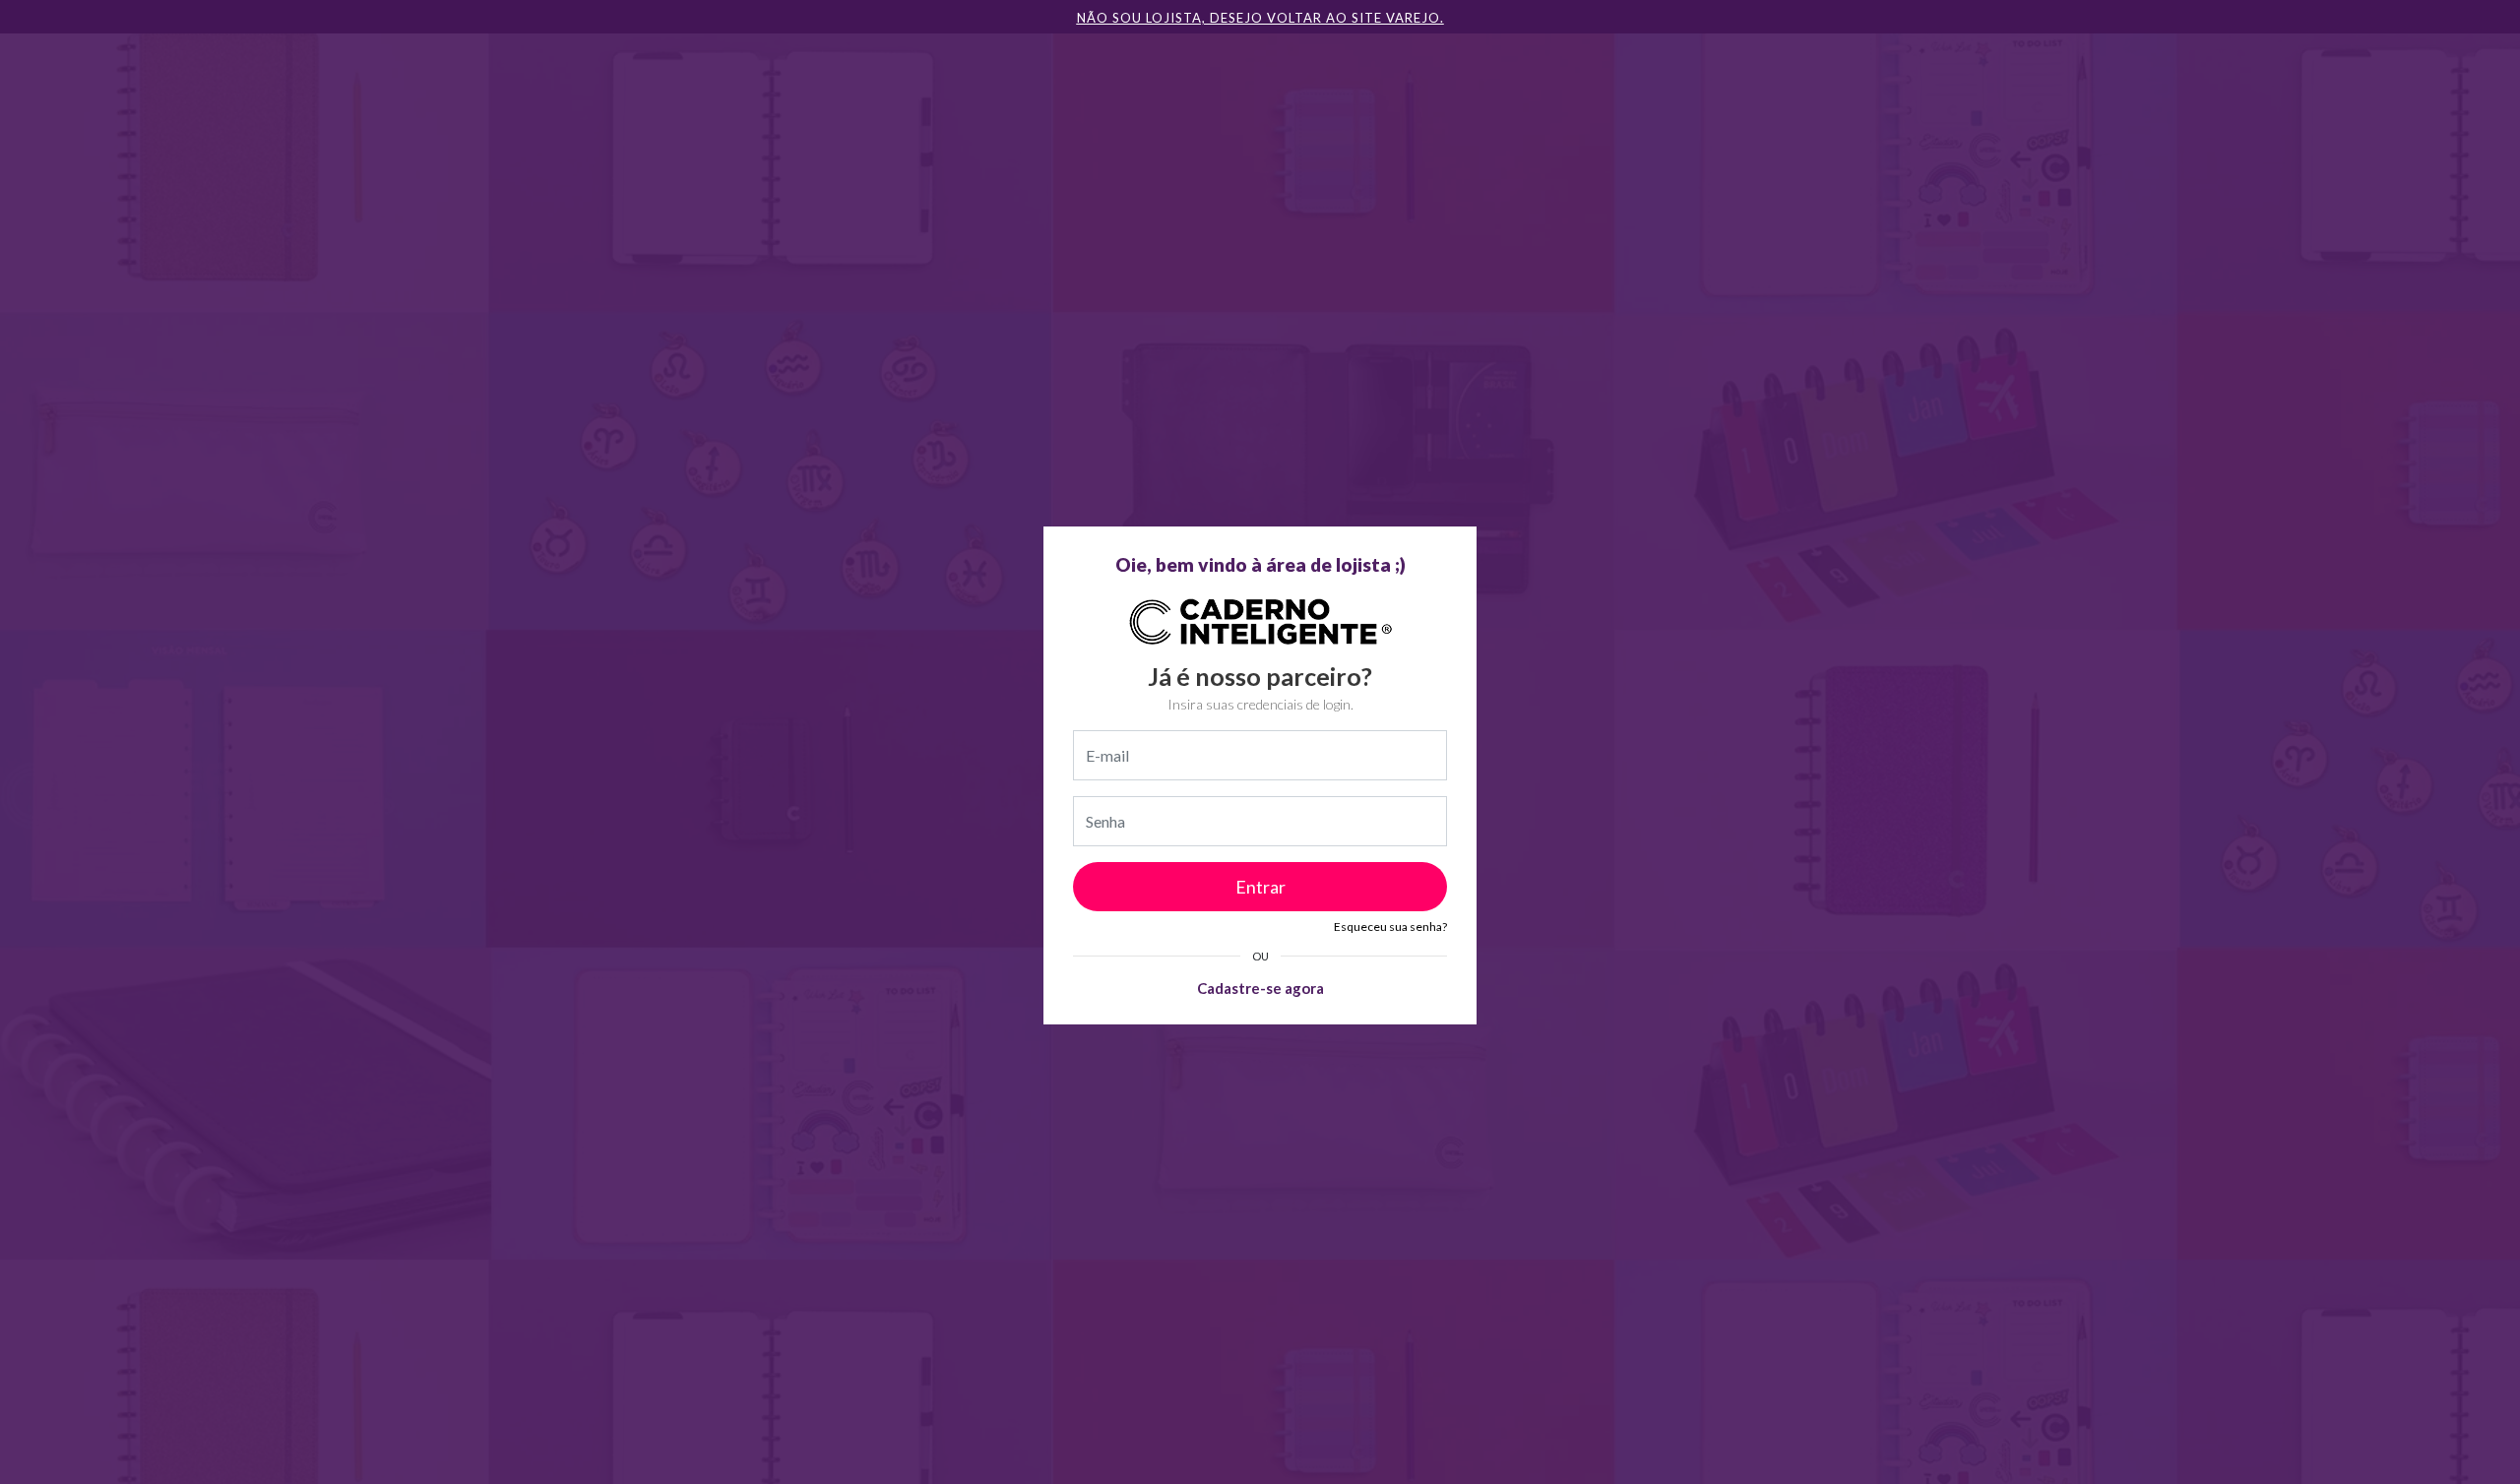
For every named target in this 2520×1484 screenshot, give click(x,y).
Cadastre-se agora (1260, 988)
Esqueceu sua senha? (1390, 927)
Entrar (1260, 887)
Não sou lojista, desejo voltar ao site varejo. (1260, 18)
